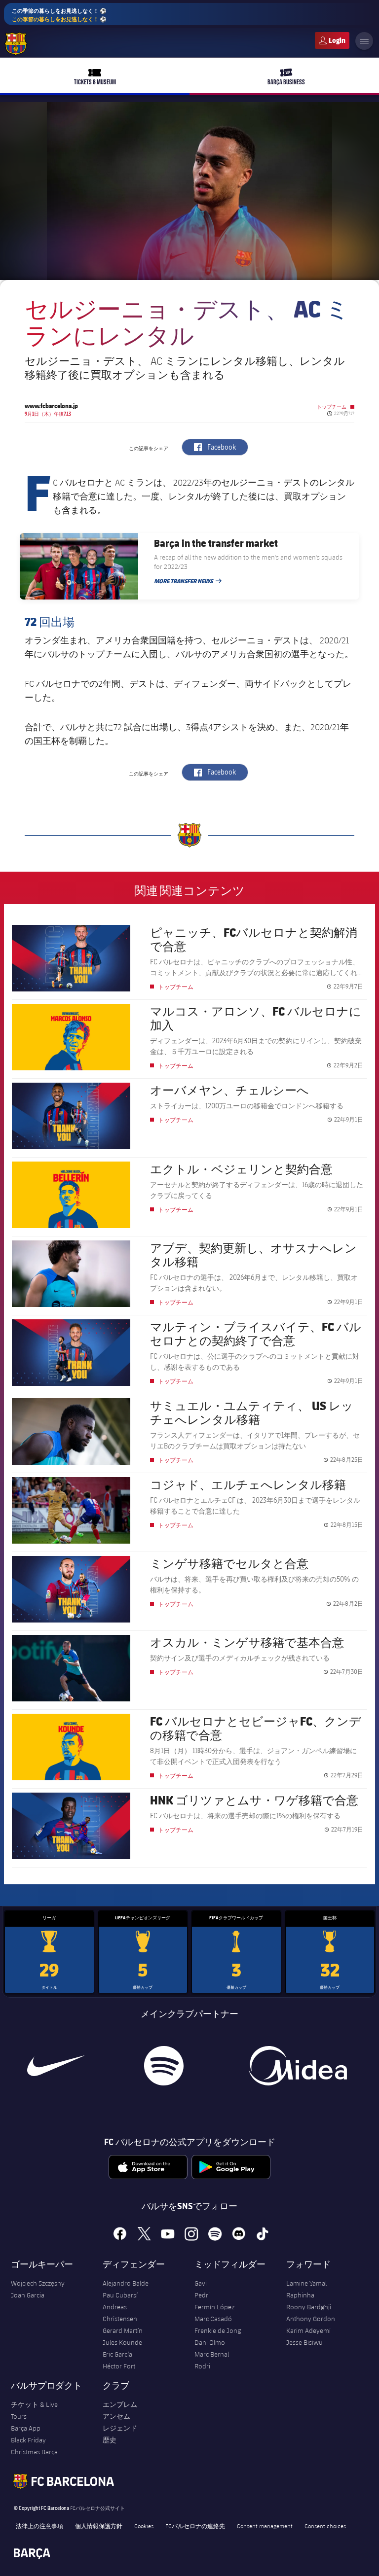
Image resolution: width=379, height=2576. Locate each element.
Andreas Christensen (120, 2313)
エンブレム (120, 2404)
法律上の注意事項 (39, 2526)
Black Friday (28, 2440)
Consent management (265, 2526)
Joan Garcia (28, 2295)
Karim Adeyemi (308, 2330)
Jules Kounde (122, 2342)
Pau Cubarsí (120, 2295)
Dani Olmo (210, 2342)
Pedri (202, 2295)
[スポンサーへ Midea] (298, 2066)
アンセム (116, 2416)
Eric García (117, 2354)
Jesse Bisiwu (304, 2342)
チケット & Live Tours (34, 2410)
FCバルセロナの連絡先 (195, 2526)
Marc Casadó (213, 2319)
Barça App (26, 2428)
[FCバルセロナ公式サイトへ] (16, 44)
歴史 (110, 2440)
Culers (332, 40)
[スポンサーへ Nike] (56, 2066)
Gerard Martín (123, 2330)
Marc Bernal (212, 2354)
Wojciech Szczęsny (38, 2283)
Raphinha (300, 2295)
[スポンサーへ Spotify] (164, 2066)
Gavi (201, 2283)
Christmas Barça (34, 2452)
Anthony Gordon (311, 2319)
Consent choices (325, 2526)
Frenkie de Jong (218, 2330)
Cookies (144, 2526)
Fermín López (214, 2307)
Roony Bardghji (309, 2307)
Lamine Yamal (306, 2283)
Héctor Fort (119, 2366)
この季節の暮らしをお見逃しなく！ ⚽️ (59, 15)
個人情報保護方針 (99, 2526)
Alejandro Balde (126, 2283)
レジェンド (120, 2428)
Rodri (202, 2366)
